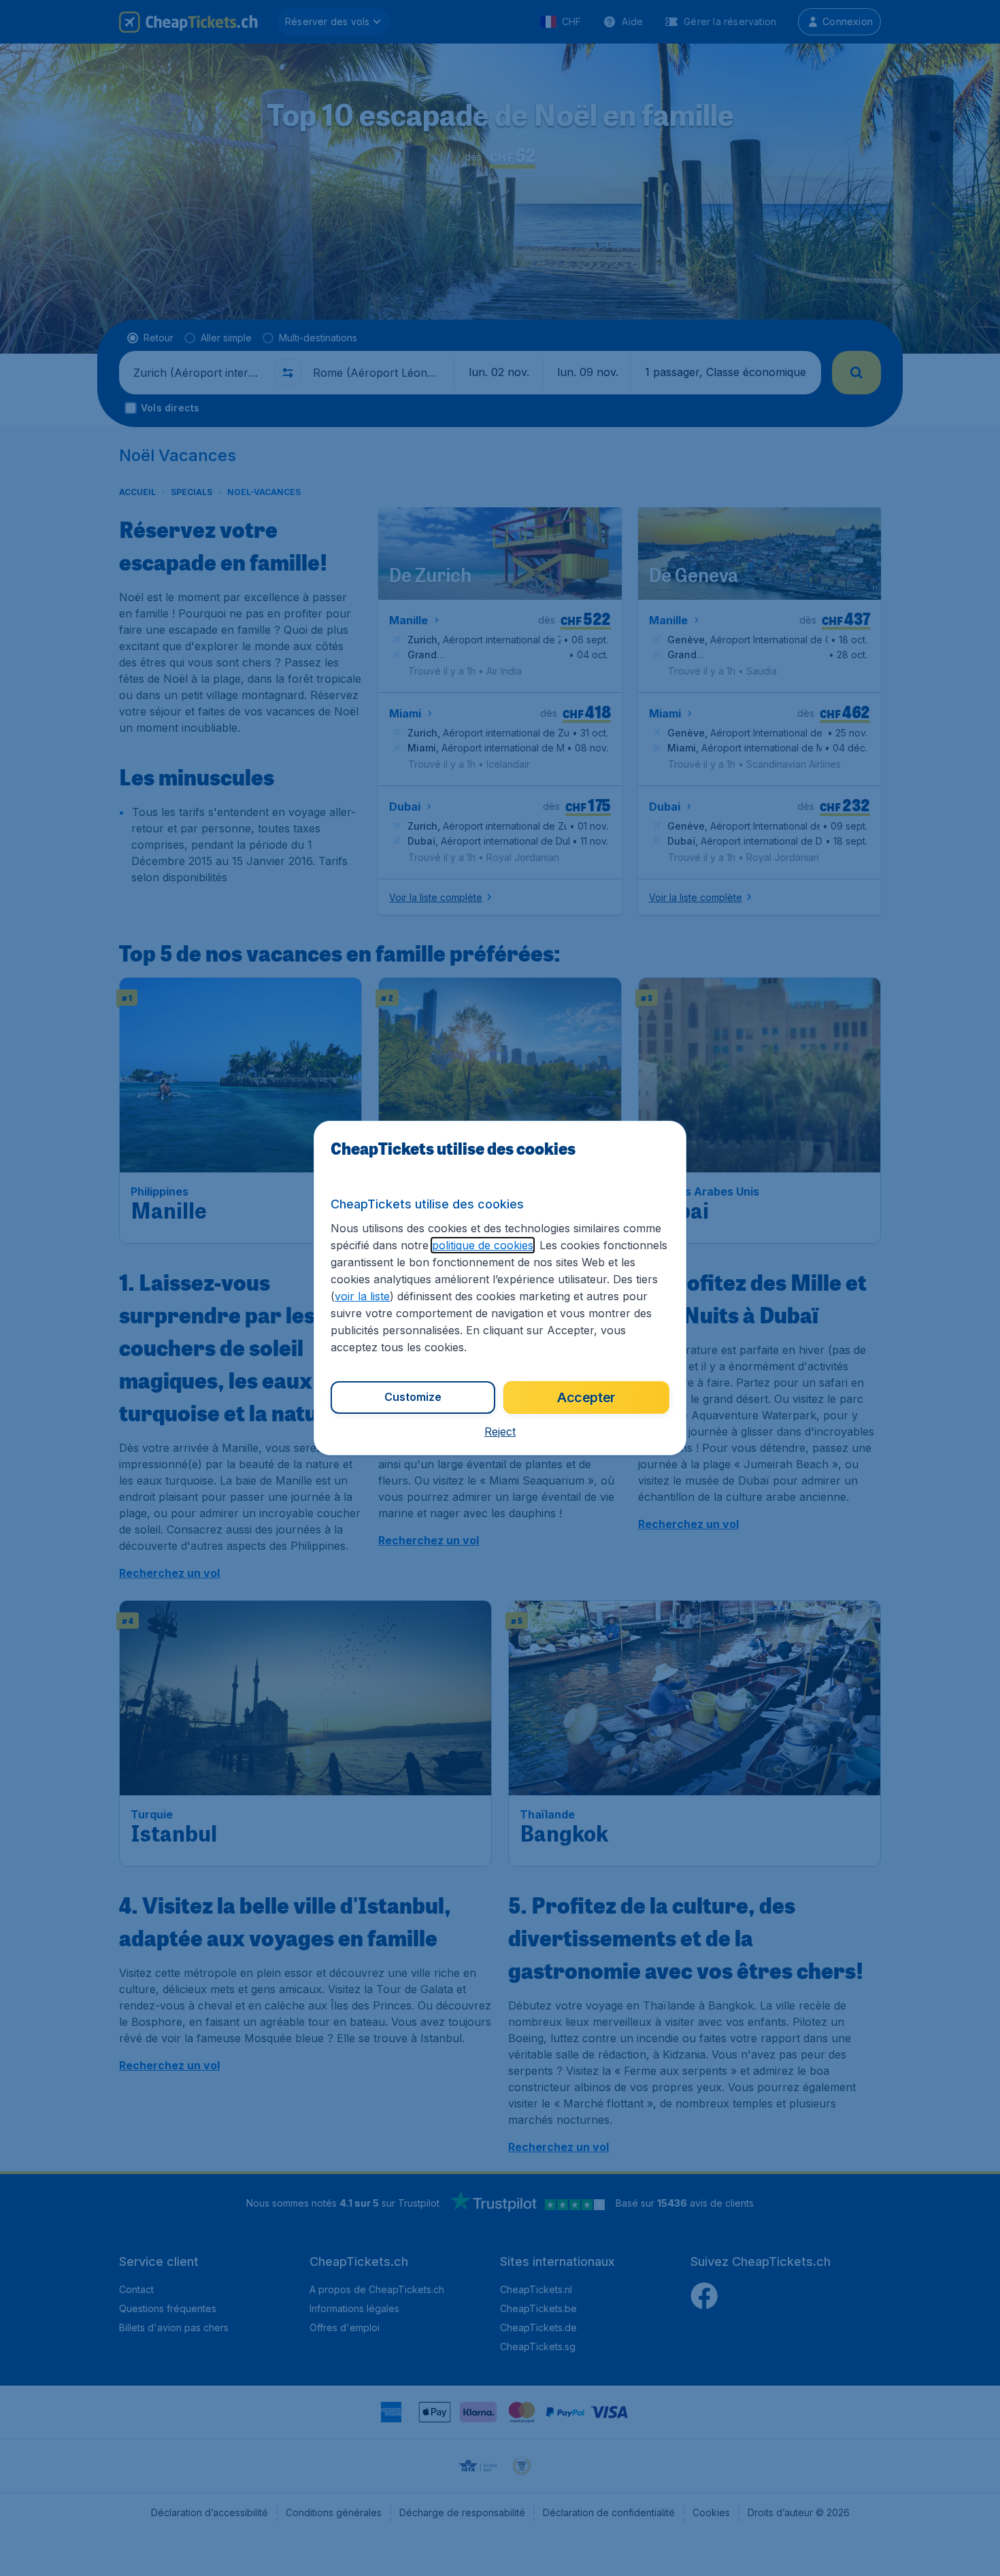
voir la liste (362, 1296)
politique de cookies (483, 1245)
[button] (500, 1431)
